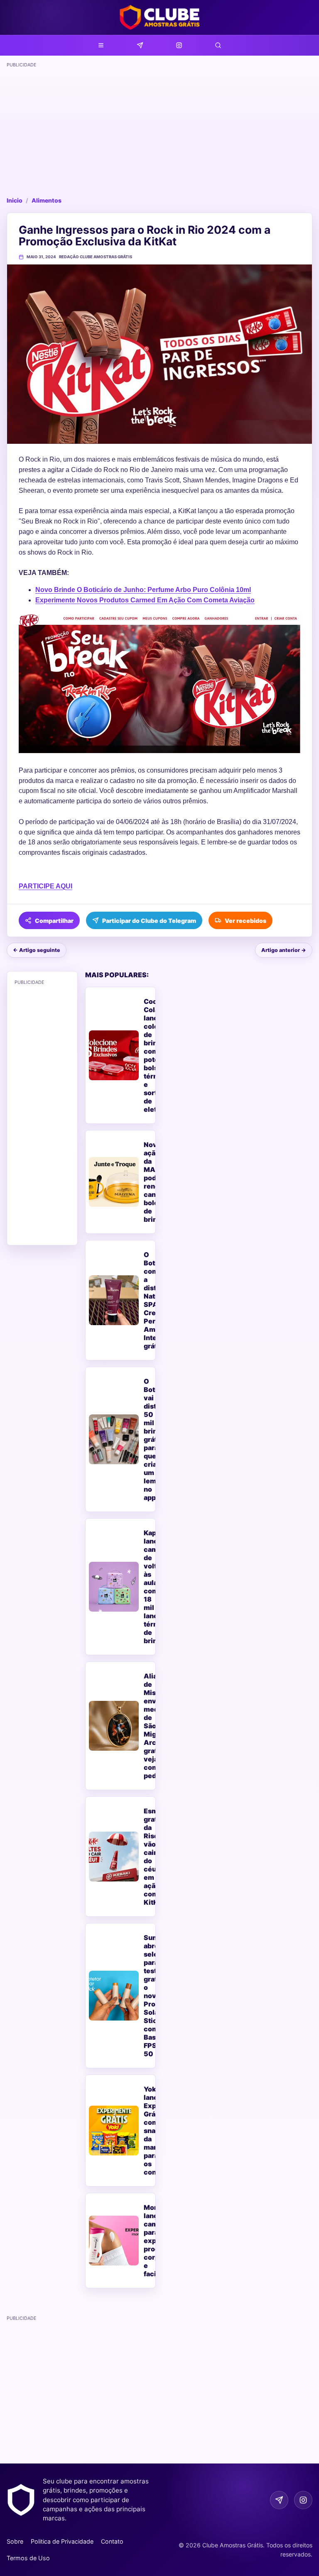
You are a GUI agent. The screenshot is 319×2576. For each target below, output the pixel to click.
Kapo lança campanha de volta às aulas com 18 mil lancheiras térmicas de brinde (148, 1587)
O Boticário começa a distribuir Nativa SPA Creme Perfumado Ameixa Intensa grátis (148, 1300)
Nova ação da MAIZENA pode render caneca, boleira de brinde (148, 1182)
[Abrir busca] (218, 45)
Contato (112, 2541)
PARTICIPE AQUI (45, 886)
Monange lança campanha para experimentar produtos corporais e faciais (148, 2241)
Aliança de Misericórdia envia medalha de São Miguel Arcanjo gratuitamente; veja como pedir (148, 1726)
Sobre (15, 2541)
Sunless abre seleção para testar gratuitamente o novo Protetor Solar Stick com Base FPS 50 (148, 1996)
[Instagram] (179, 45)
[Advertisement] (159, 129)
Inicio (15, 200)
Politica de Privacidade (62, 2541)
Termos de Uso (28, 2558)
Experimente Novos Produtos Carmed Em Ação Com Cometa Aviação (145, 600)
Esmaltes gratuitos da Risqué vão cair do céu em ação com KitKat (148, 1857)
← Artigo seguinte (37, 950)
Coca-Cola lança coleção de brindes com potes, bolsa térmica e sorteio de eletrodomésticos (148, 1055)
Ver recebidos (245, 921)
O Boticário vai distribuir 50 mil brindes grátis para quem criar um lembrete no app (148, 1439)
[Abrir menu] (101, 45)
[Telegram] (140, 45)
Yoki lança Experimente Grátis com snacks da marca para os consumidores (148, 2131)
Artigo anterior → (284, 950)
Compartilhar (54, 921)
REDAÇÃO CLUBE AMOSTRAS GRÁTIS (96, 257)
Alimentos (47, 200)
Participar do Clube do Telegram (149, 921)
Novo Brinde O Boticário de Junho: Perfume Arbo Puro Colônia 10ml (143, 590)
